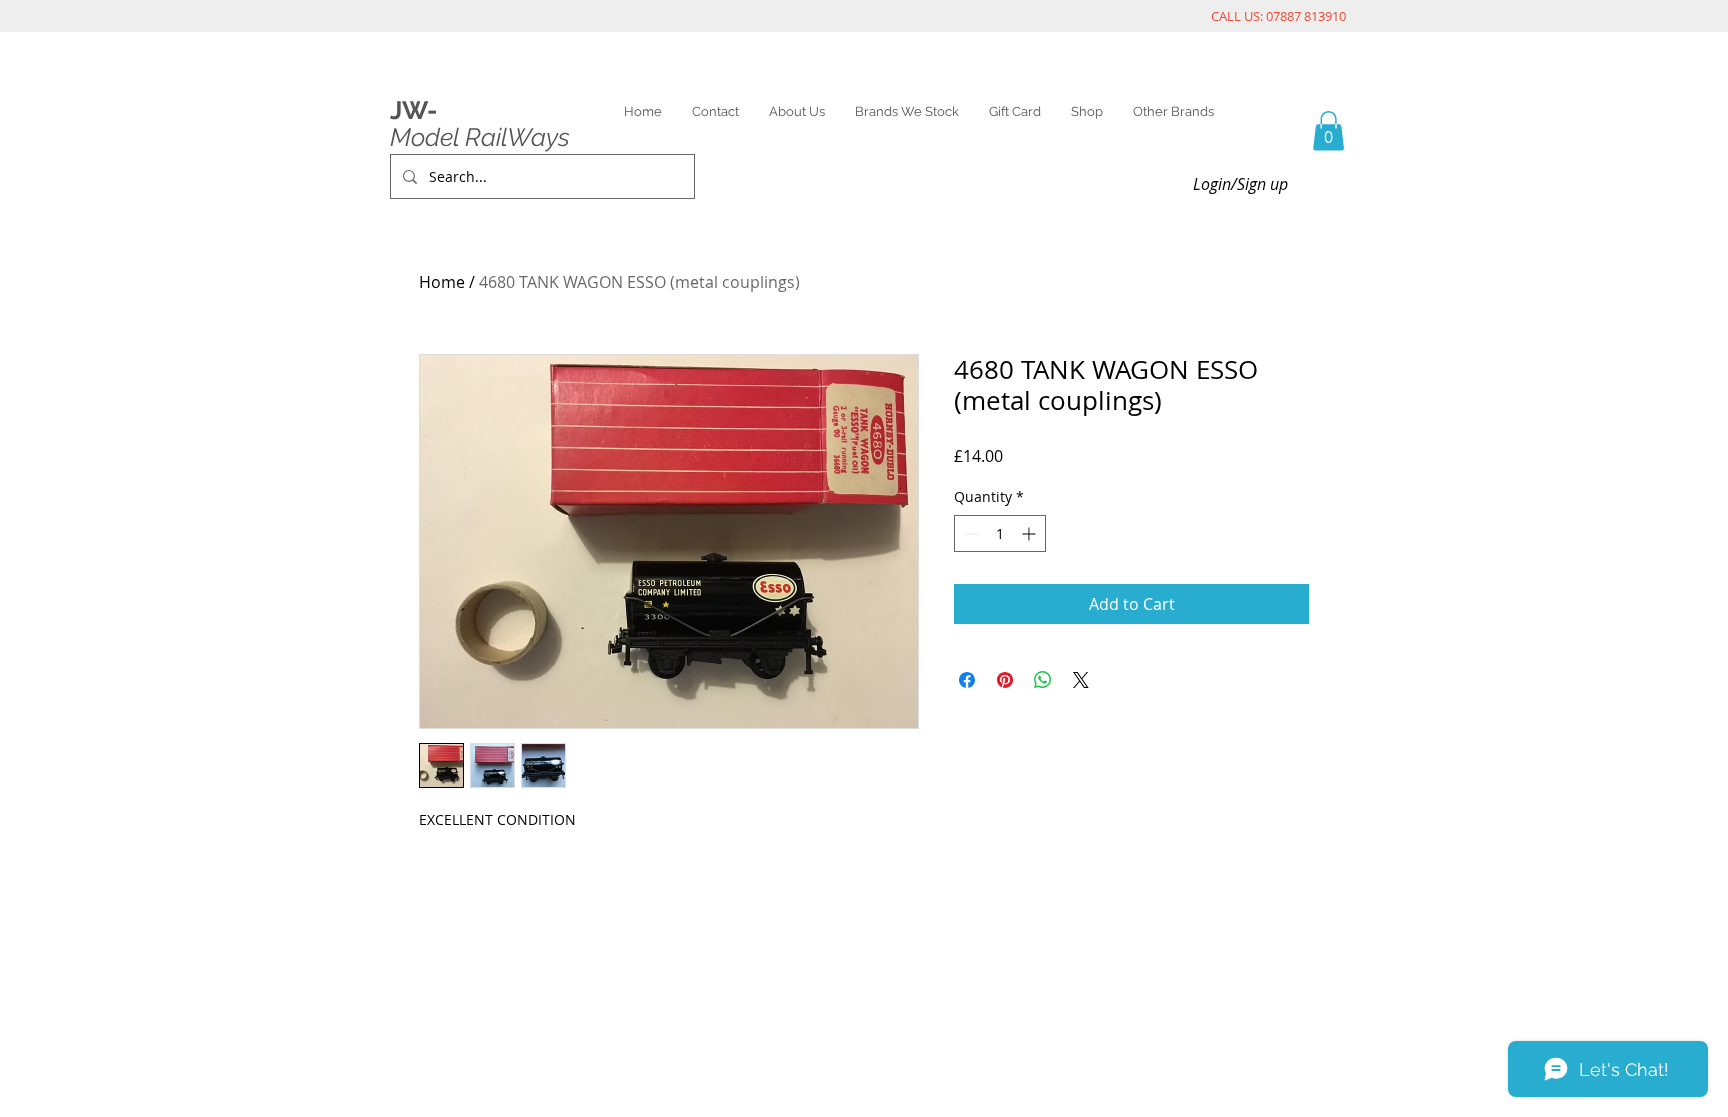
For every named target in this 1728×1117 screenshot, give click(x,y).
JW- (413, 110)
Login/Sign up (1240, 184)
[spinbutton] (1000, 533)
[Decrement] (969, 533)
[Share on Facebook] (967, 680)
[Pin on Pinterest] (1005, 680)
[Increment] (1030, 533)
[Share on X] (1081, 680)
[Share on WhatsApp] (1043, 680)
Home (442, 282)
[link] (1328, 130)
